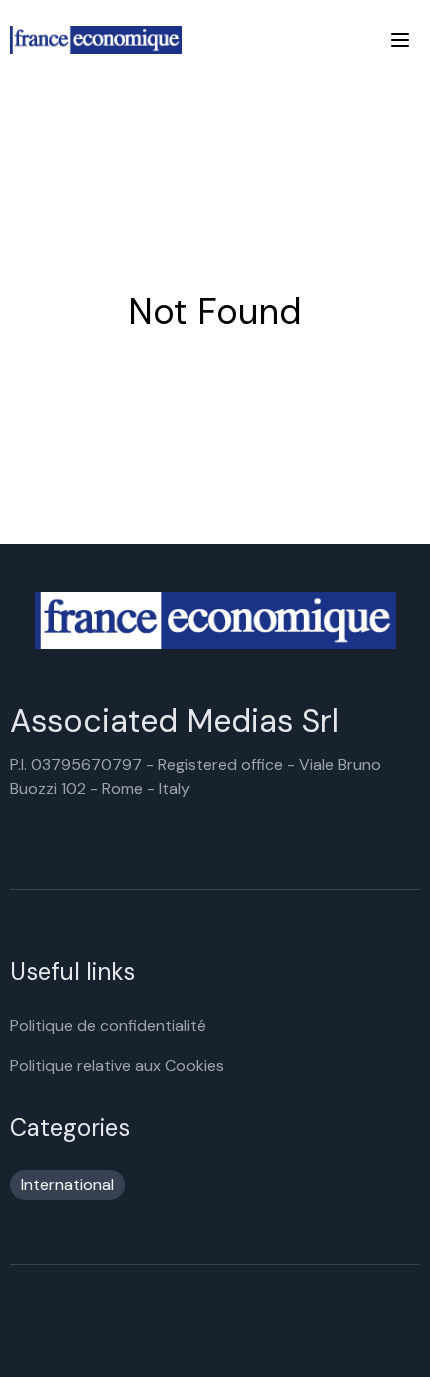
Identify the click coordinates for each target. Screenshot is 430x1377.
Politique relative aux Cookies (117, 1065)
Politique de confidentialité (108, 1025)
